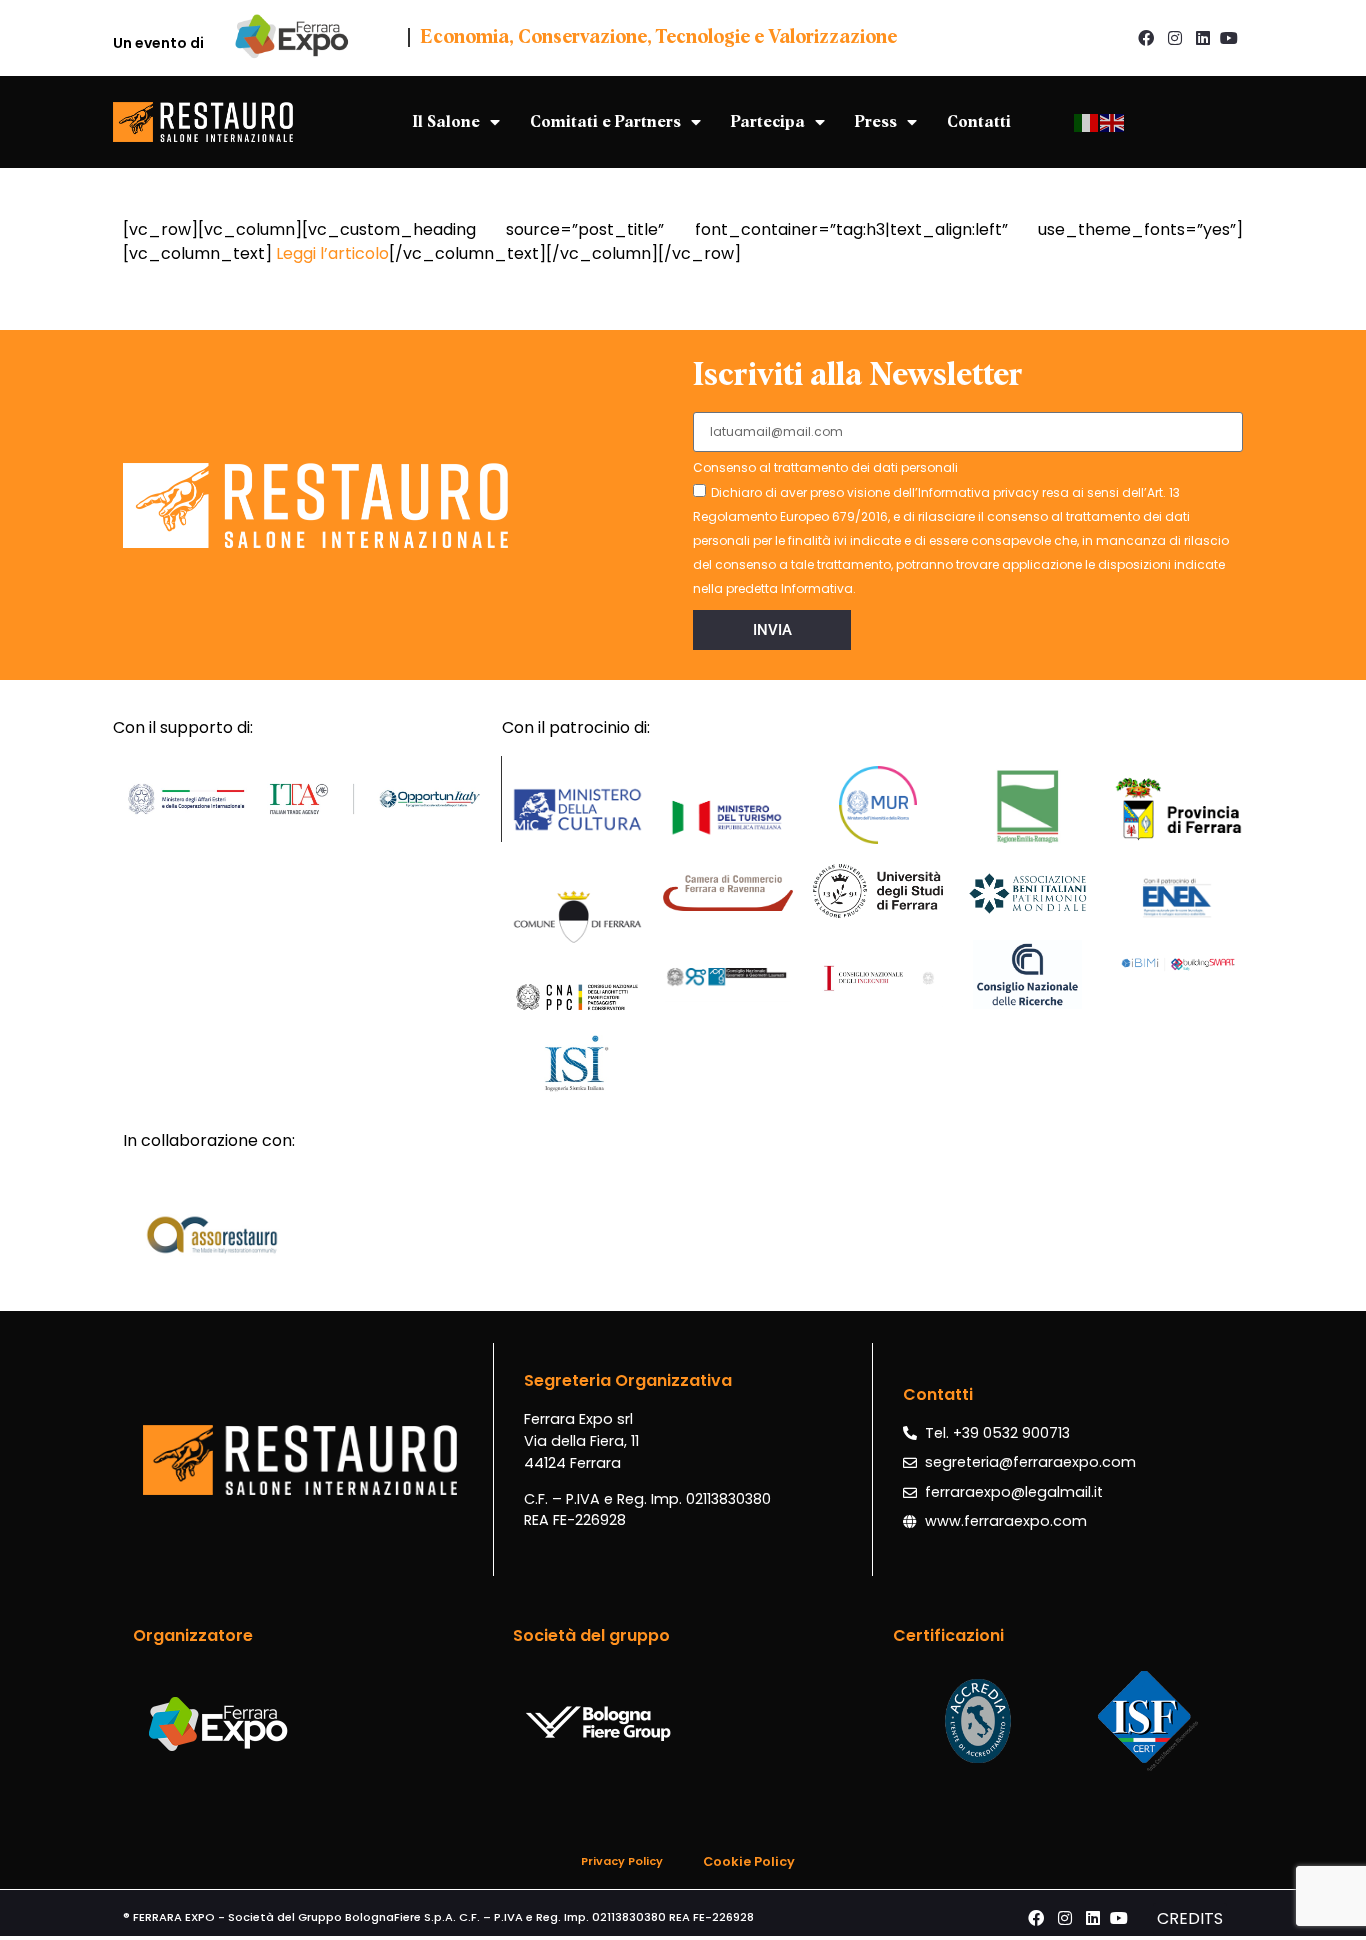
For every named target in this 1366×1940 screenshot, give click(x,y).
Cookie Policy (749, 1861)
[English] (1113, 122)
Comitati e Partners (605, 122)
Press (876, 122)
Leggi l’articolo (332, 253)
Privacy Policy (622, 1861)
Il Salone (446, 122)
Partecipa (768, 122)
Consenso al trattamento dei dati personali (825, 469)
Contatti (979, 122)
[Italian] (1087, 122)
